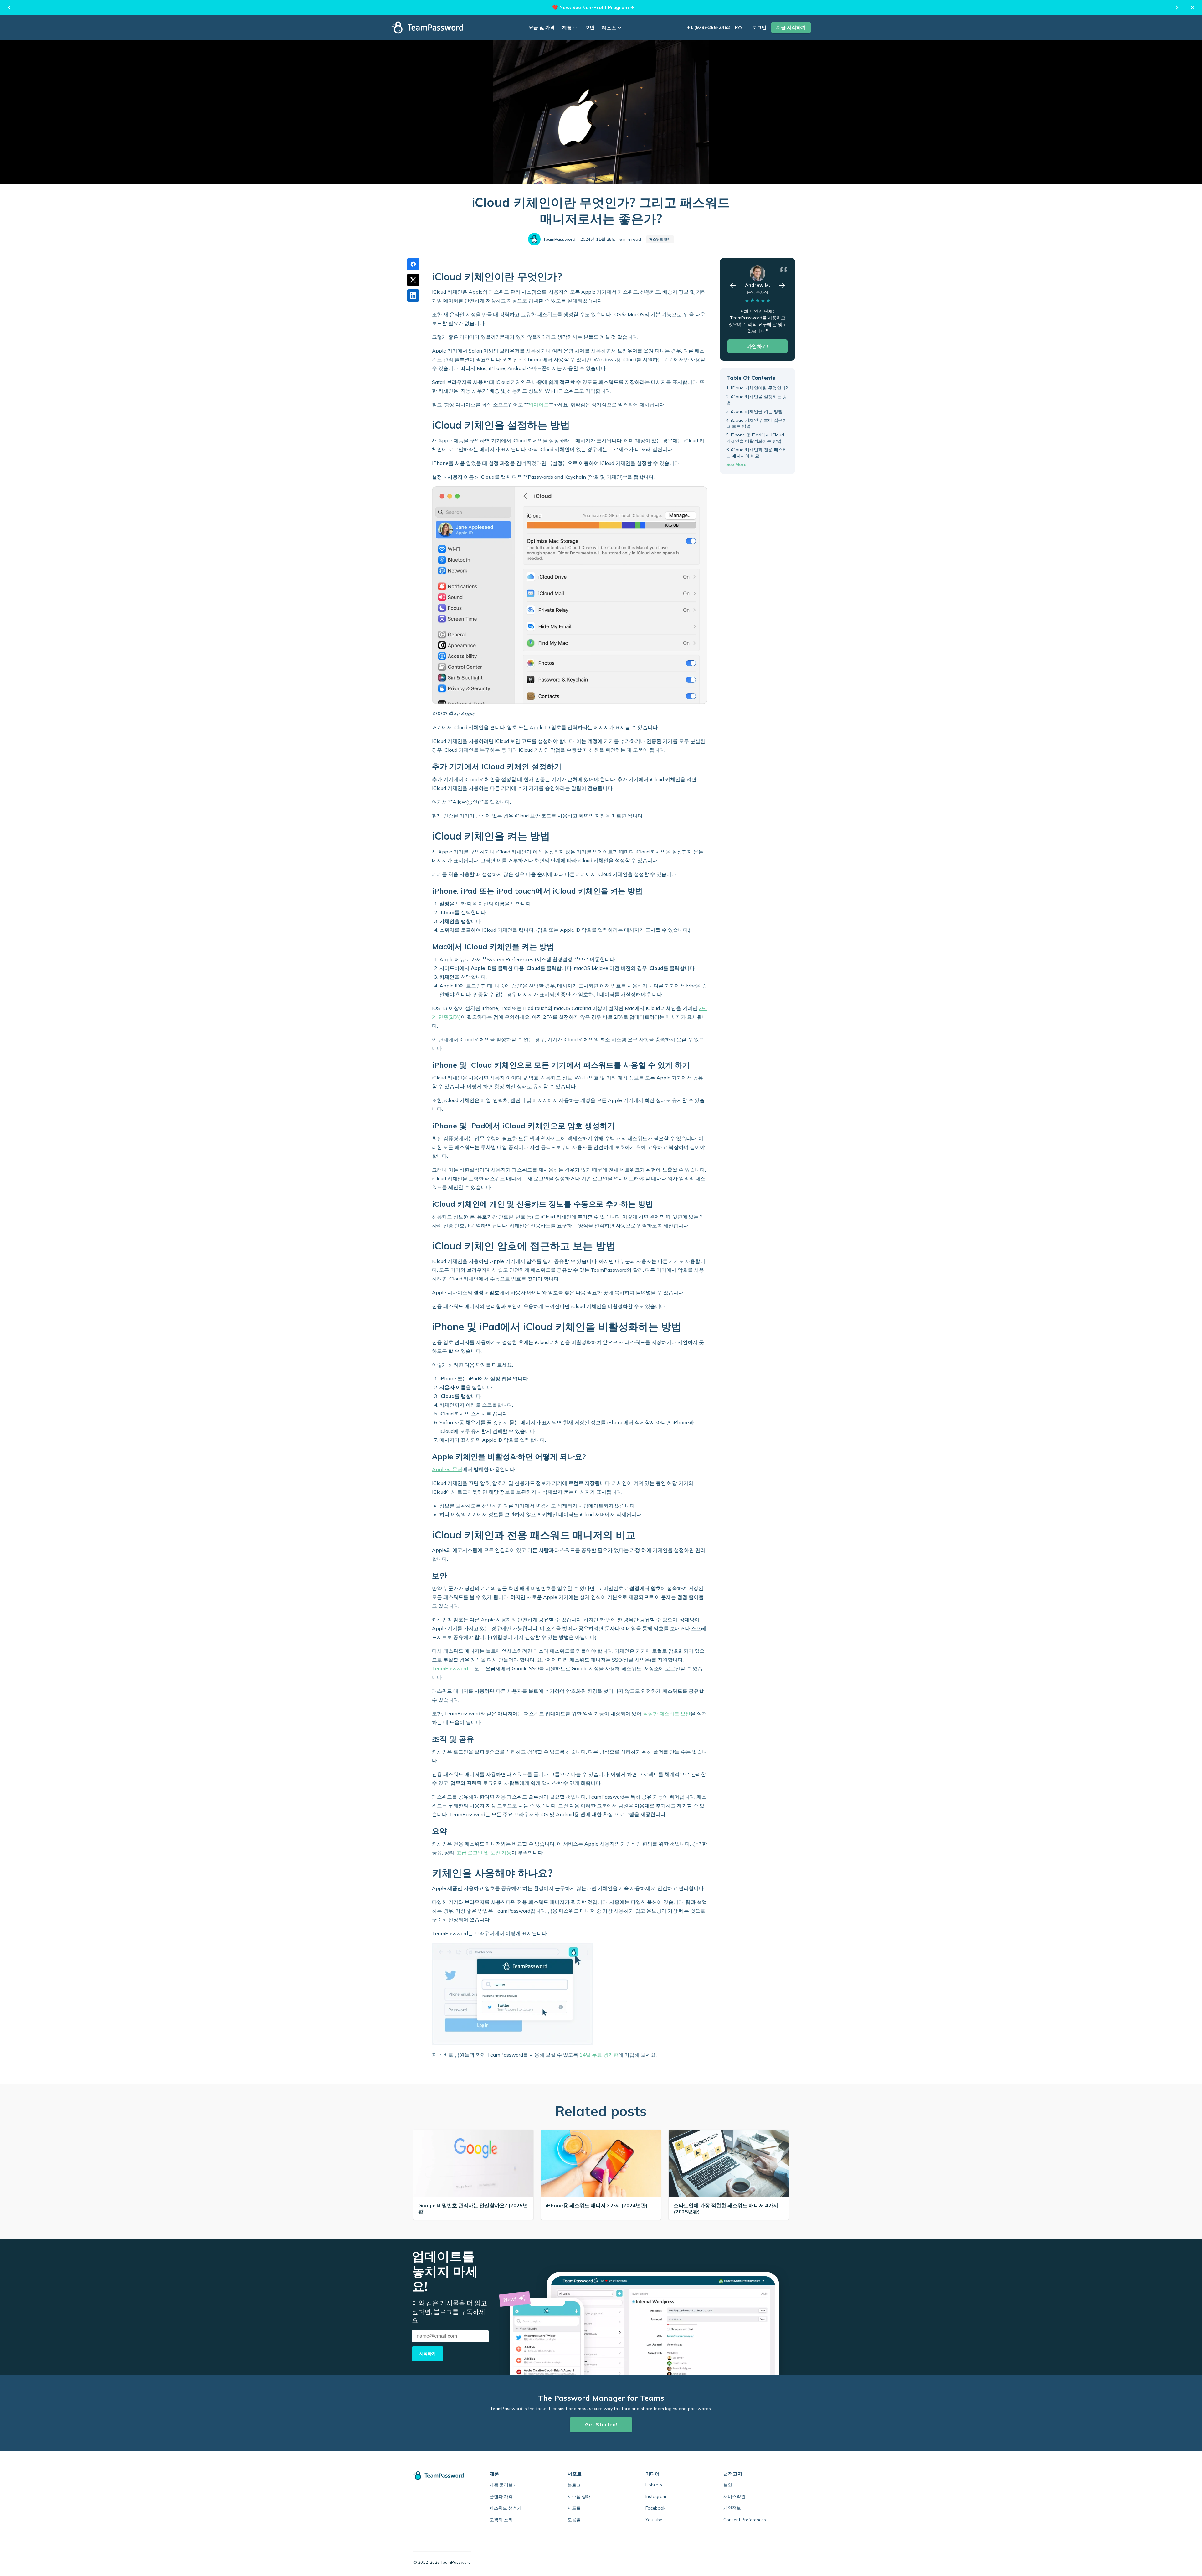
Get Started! (601, 2424)
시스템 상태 (579, 2496)
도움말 (574, 2520)
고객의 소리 (501, 2520)
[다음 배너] (1177, 8)
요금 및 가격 (542, 27)
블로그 (574, 2485)
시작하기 (428, 2353)
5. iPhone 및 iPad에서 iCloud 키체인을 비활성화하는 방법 (755, 438)
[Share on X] (413, 280)
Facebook (655, 2508)
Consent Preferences (745, 2520)
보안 (590, 27)
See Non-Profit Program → (603, 7)
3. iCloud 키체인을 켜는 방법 (754, 411)
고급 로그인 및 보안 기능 (484, 1852)
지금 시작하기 (791, 27)
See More (736, 464)
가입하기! (758, 346)
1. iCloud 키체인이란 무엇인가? (757, 388)
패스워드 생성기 (506, 2508)
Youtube (654, 2520)
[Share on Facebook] (413, 264)
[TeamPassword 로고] (427, 28)
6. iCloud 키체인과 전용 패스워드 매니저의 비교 (757, 453)
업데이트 (539, 404)
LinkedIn (654, 2485)
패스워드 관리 (660, 239)
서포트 (574, 2508)
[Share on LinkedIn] (413, 296)
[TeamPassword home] (442, 2476)
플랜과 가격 (501, 2496)
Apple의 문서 (447, 1469)
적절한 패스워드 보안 (667, 1713)
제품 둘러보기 (503, 2485)
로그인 (759, 27)
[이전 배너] (9, 8)
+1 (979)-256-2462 (709, 27)
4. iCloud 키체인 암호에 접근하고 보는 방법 (757, 423)
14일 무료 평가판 (599, 2055)
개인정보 (732, 2508)
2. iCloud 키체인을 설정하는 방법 (757, 400)
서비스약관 (734, 2496)
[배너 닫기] (1193, 8)
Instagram (656, 2496)
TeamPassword (450, 1668)
